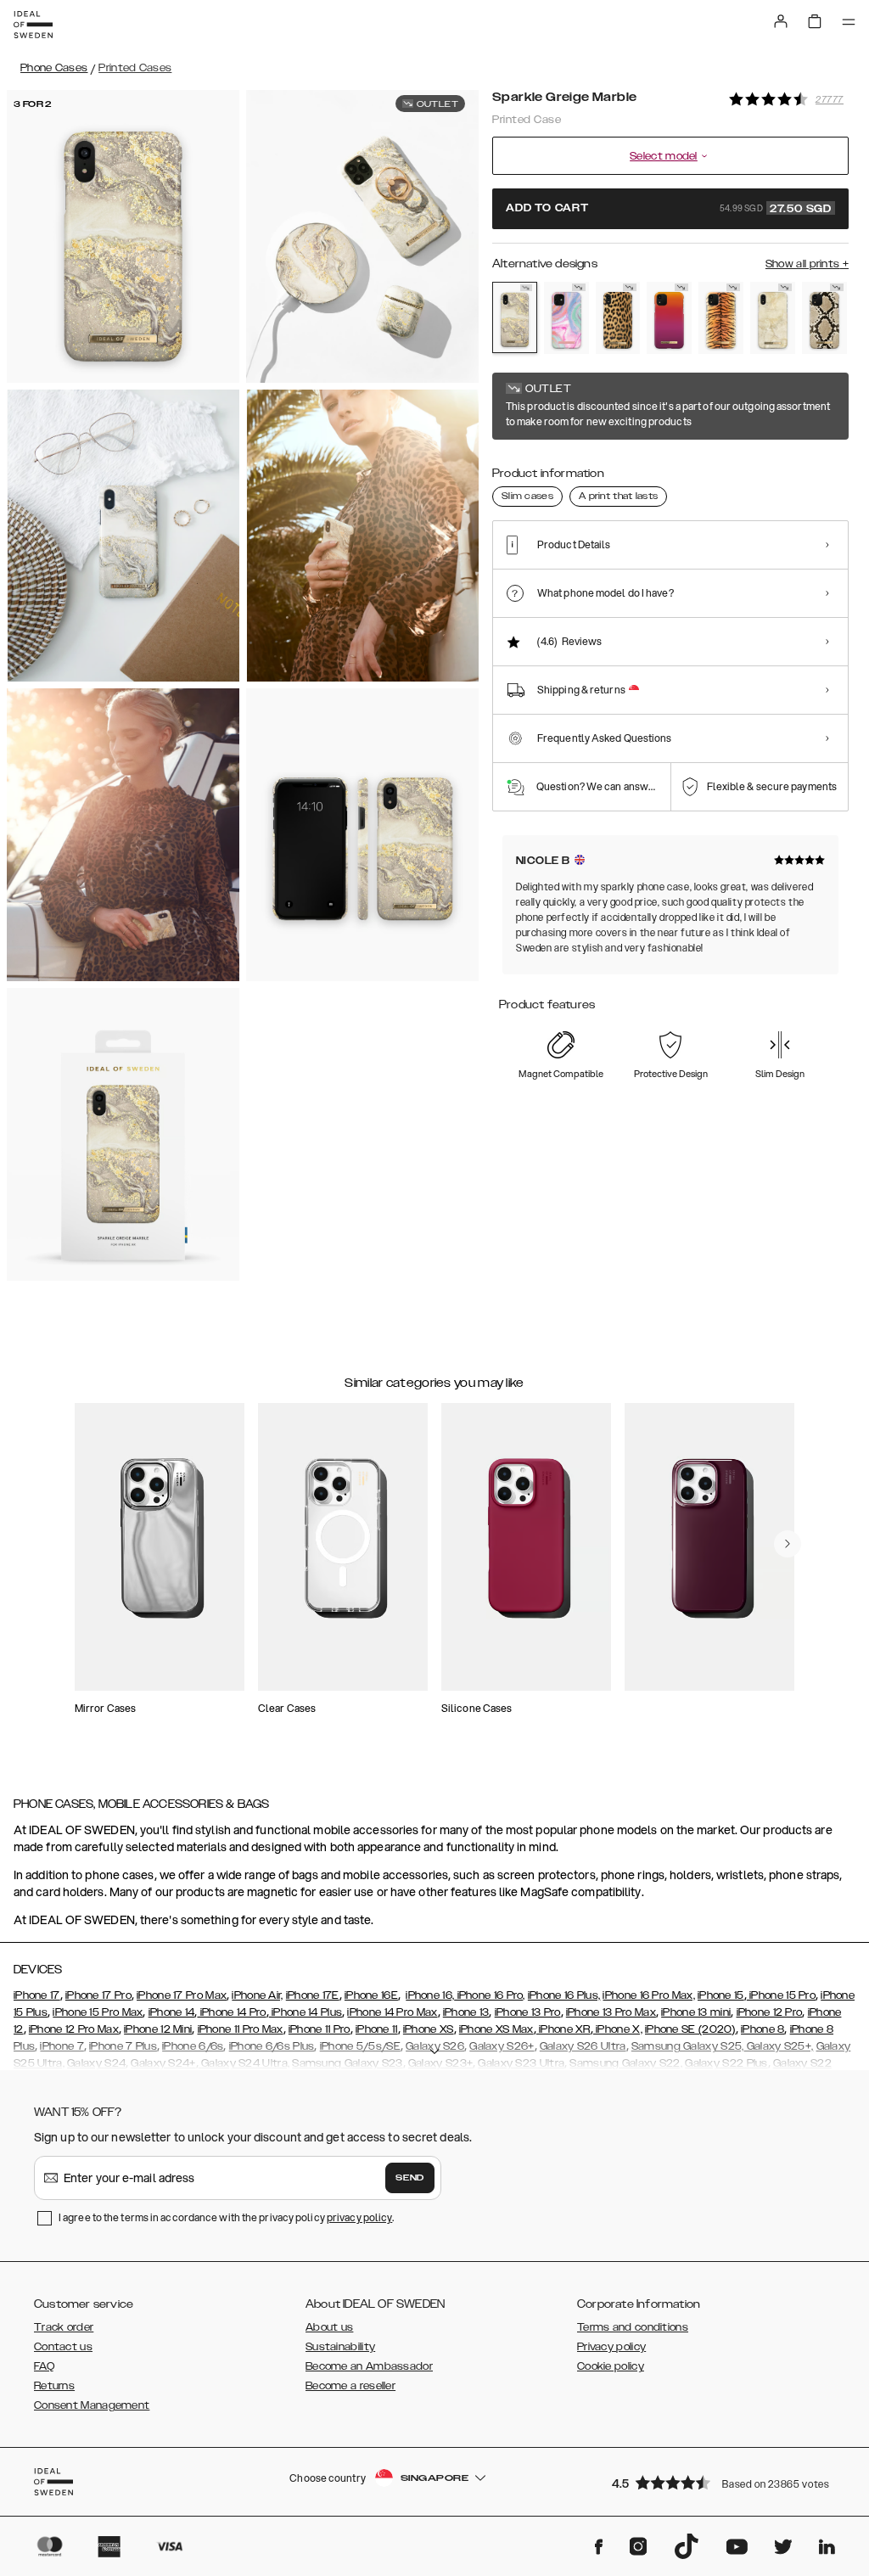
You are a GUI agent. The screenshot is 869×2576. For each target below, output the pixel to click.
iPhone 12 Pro (770, 2012)
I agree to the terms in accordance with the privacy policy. (226, 2217)
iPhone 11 (377, 2029)
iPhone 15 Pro (781, 1995)
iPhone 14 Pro (231, 2012)
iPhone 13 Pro (528, 2012)
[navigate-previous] (788, 1544)
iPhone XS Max (496, 2029)
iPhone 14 (172, 2012)
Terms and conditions (633, 2327)
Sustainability (340, 2347)
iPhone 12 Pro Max (74, 2029)
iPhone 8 (762, 2029)
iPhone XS (429, 2029)
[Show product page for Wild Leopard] (618, 318)
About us (329, 2327)
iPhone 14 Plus (306, 2012)
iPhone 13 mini (696, 2012)
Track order (64, 2327)
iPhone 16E (371, 1995)
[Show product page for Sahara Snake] (824, 318)
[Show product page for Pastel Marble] (566, 318)
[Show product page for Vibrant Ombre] (669, 318)
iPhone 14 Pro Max (392, 2012)
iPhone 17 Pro (98, 1995)
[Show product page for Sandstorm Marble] (773, 318)
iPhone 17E (313, 1995)
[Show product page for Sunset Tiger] (721, 318)
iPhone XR (563, 2029)
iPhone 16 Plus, (564, 1995)
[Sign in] (781, 21)
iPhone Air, (257, 1995)
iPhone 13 (466, 2012)
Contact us (63, 2347)
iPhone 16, (430, 1995)
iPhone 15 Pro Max (98, 2012)
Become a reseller (350, 2386)
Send (410, 2178)
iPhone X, (618, 2029)
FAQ (44, 2366)
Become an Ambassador (369, 2366)
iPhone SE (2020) (690, 2029)
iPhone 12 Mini (158, 2029)
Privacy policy (611, 2347)
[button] (725, 2482)
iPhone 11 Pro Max (241, 2029)
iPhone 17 (37, 1995)
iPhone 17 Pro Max (182, 1995)
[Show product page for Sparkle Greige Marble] (515, 317)
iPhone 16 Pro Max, (648, 1995)
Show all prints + (807, 264)
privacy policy (359, 2217)
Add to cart (669, 209)
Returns (54, 2386)
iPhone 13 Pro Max (611, 2012)
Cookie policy (611, 2366)
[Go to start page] (33, 25)
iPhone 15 (721, 1995)
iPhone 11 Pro (320, 2029)
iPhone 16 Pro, (490, 1995)
